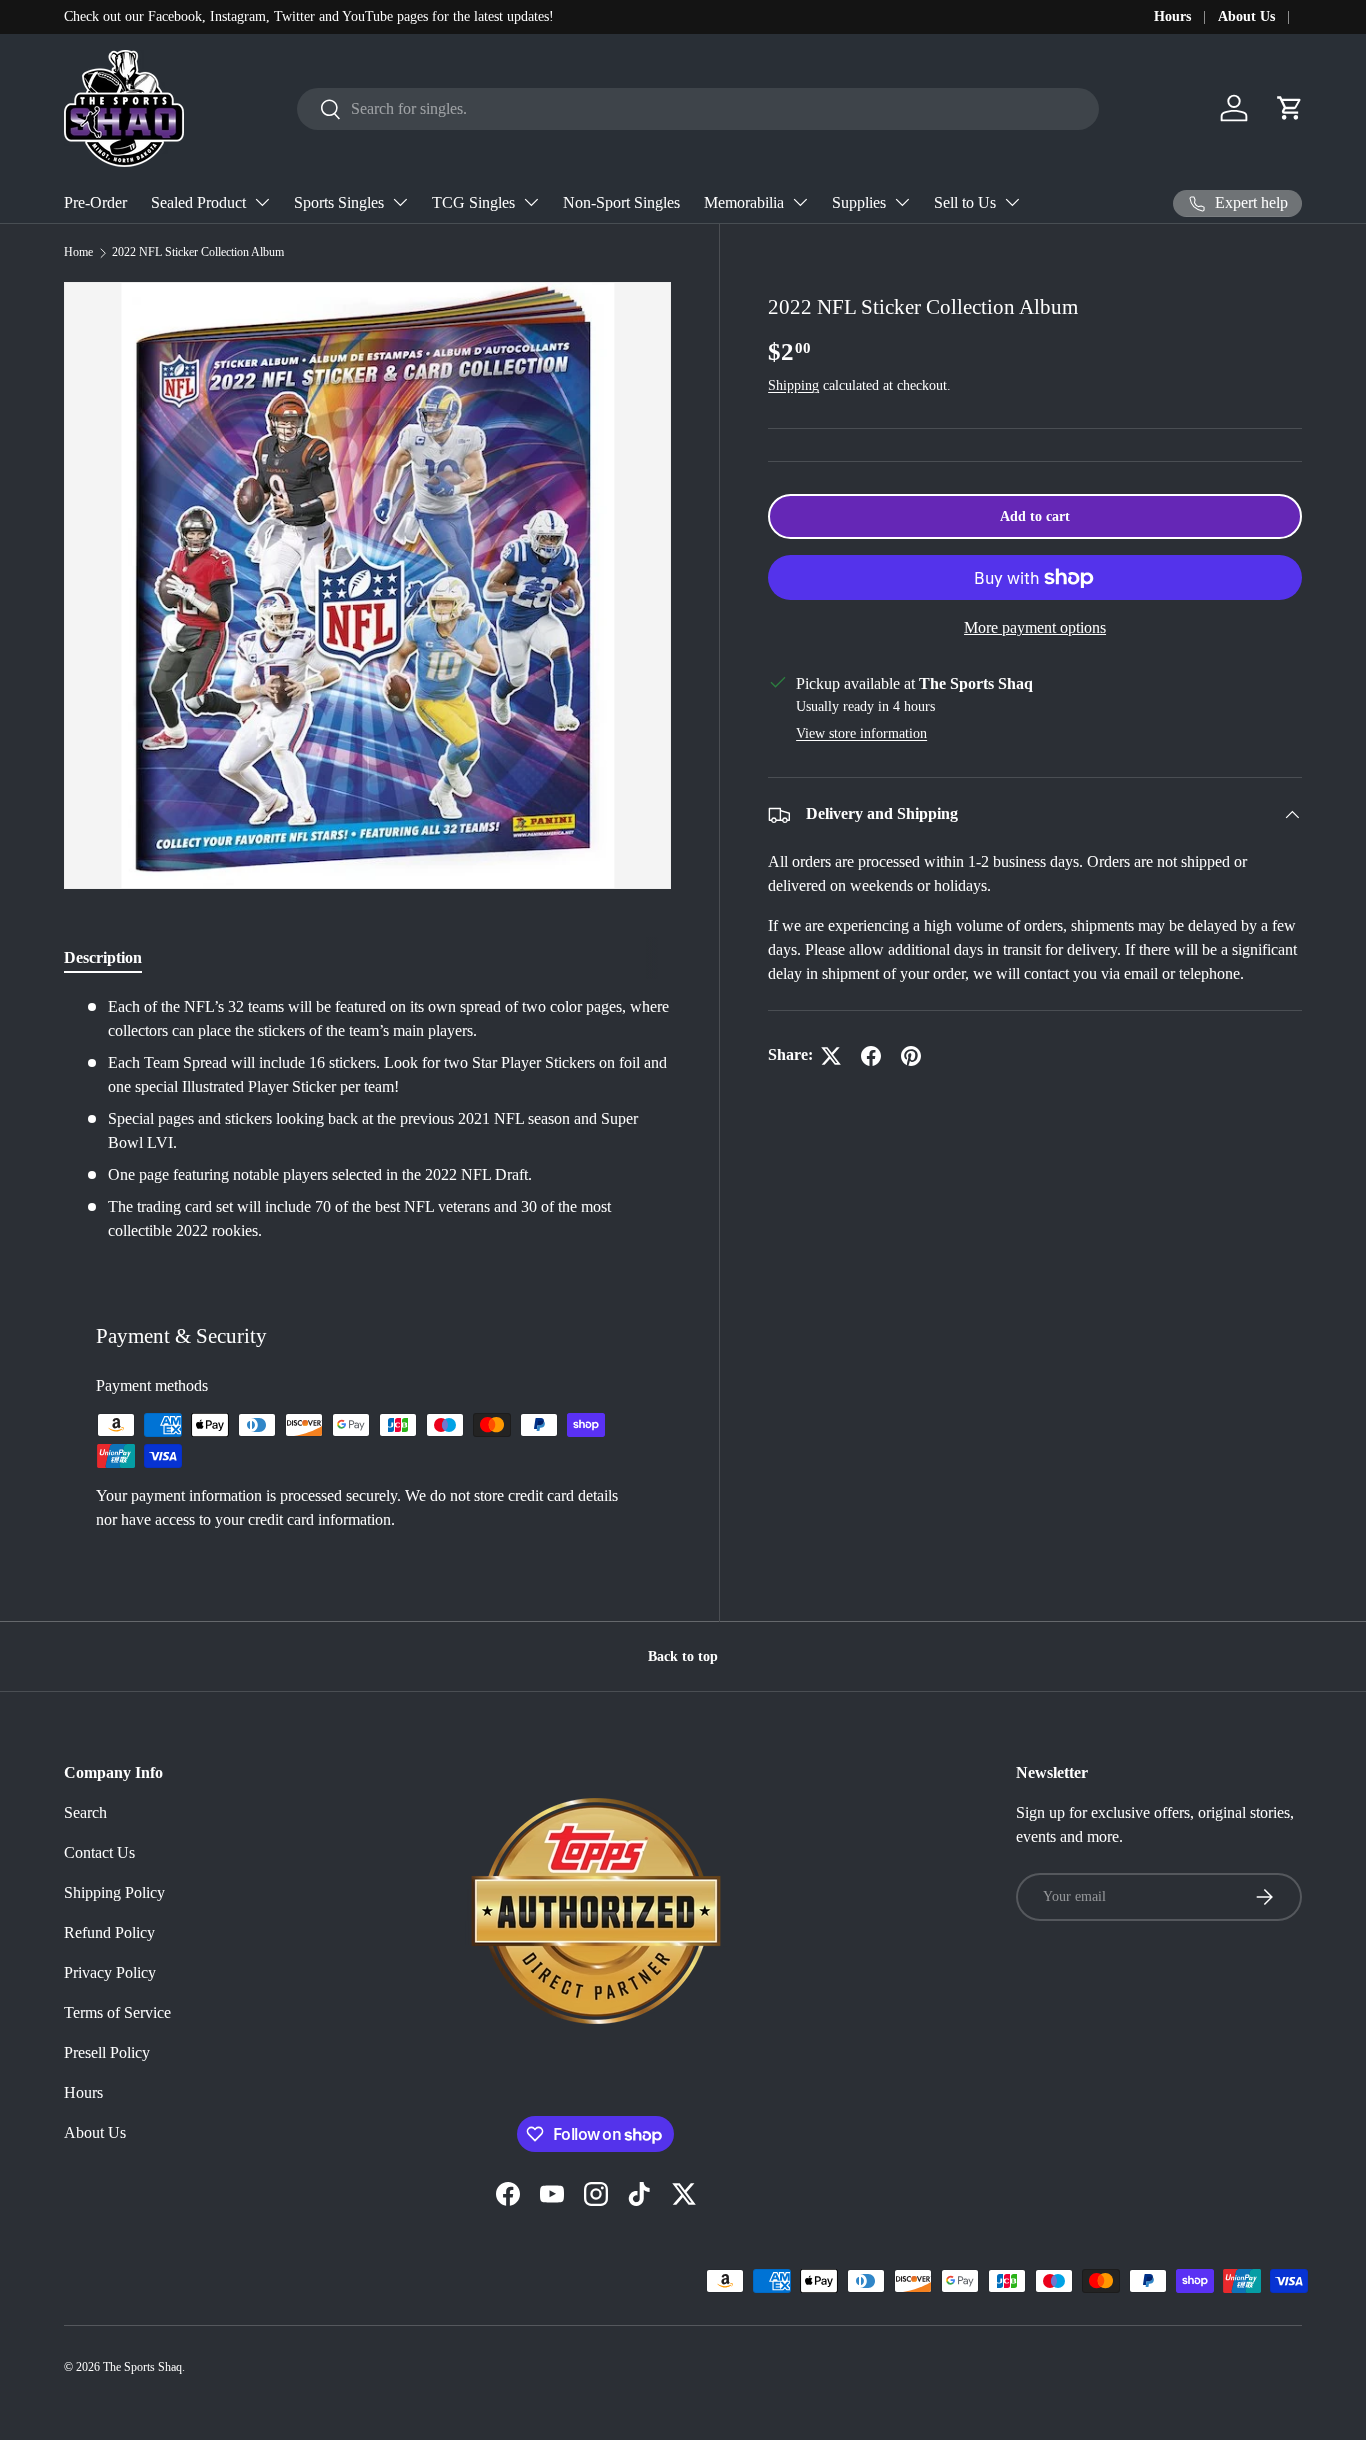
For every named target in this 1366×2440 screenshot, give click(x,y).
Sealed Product (198, 202)
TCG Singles (473, 202)
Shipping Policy (114, 1892)
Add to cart (1035, 517)
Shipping (793, 385)
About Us (1246, 16)
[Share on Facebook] (871, 1056)
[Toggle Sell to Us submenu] (1012, 202)
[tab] (103, 958)
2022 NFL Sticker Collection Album (198, 252)
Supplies (859, 202)
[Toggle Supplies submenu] (902, 202)
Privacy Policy (110, 1972)
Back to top (683, 1656)
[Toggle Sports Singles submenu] (400, 202)
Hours (1172, 16)
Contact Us (99, 1852)
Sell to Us (965, 202)
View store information (861, 734)
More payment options (1035, 627)
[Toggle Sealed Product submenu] (262, 202)
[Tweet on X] (831, 1056)
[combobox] (698, 109)
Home (78, 252)
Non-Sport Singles (621, 202)
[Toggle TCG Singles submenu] (531, 202)
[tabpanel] (367, 1119)
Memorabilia (744, 202)
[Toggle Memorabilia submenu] (800, 202)
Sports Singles (339, 202)
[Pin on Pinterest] (911, 1056)
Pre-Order (95, 202)
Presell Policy (107, 2052)
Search (85, 1812)
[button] (1290, 108)
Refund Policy (109, 1932)
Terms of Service (117, 2012)
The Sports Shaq (142, 2367)
